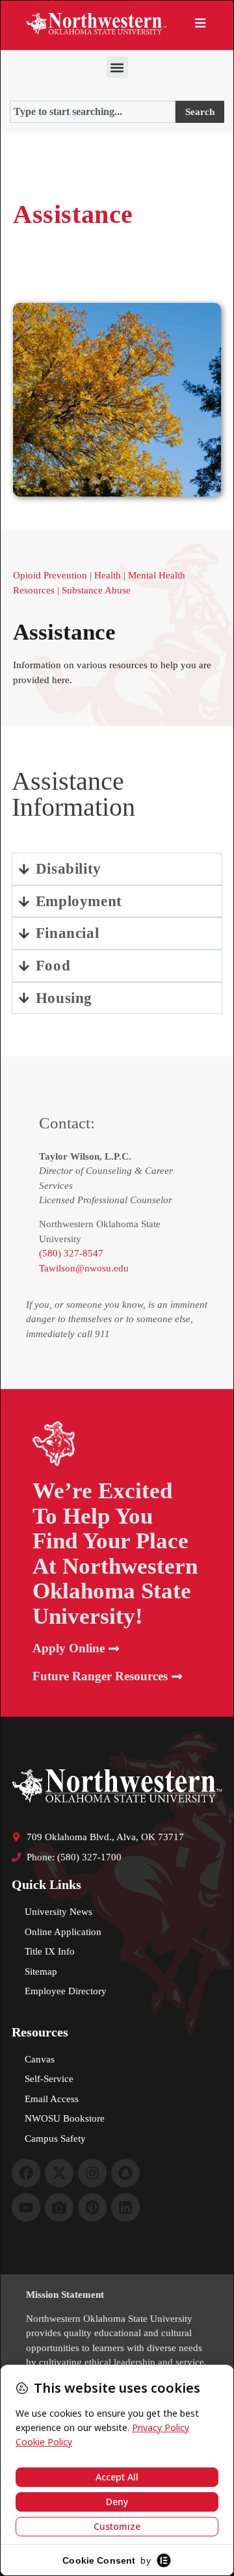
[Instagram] (92, 2173)
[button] (117, 67)
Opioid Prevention (50, 575)
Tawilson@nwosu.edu (84, 1268)
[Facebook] (26, 2173)
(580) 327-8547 (71, 1253)
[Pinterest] (92, 2207)
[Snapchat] (125, 2173)
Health (108, 575)
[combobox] (93, 112)
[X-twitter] (59, 2173)
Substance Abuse (96, 590)
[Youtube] (26, 2207)
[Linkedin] (125, 2207)
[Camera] (59, 2207)
